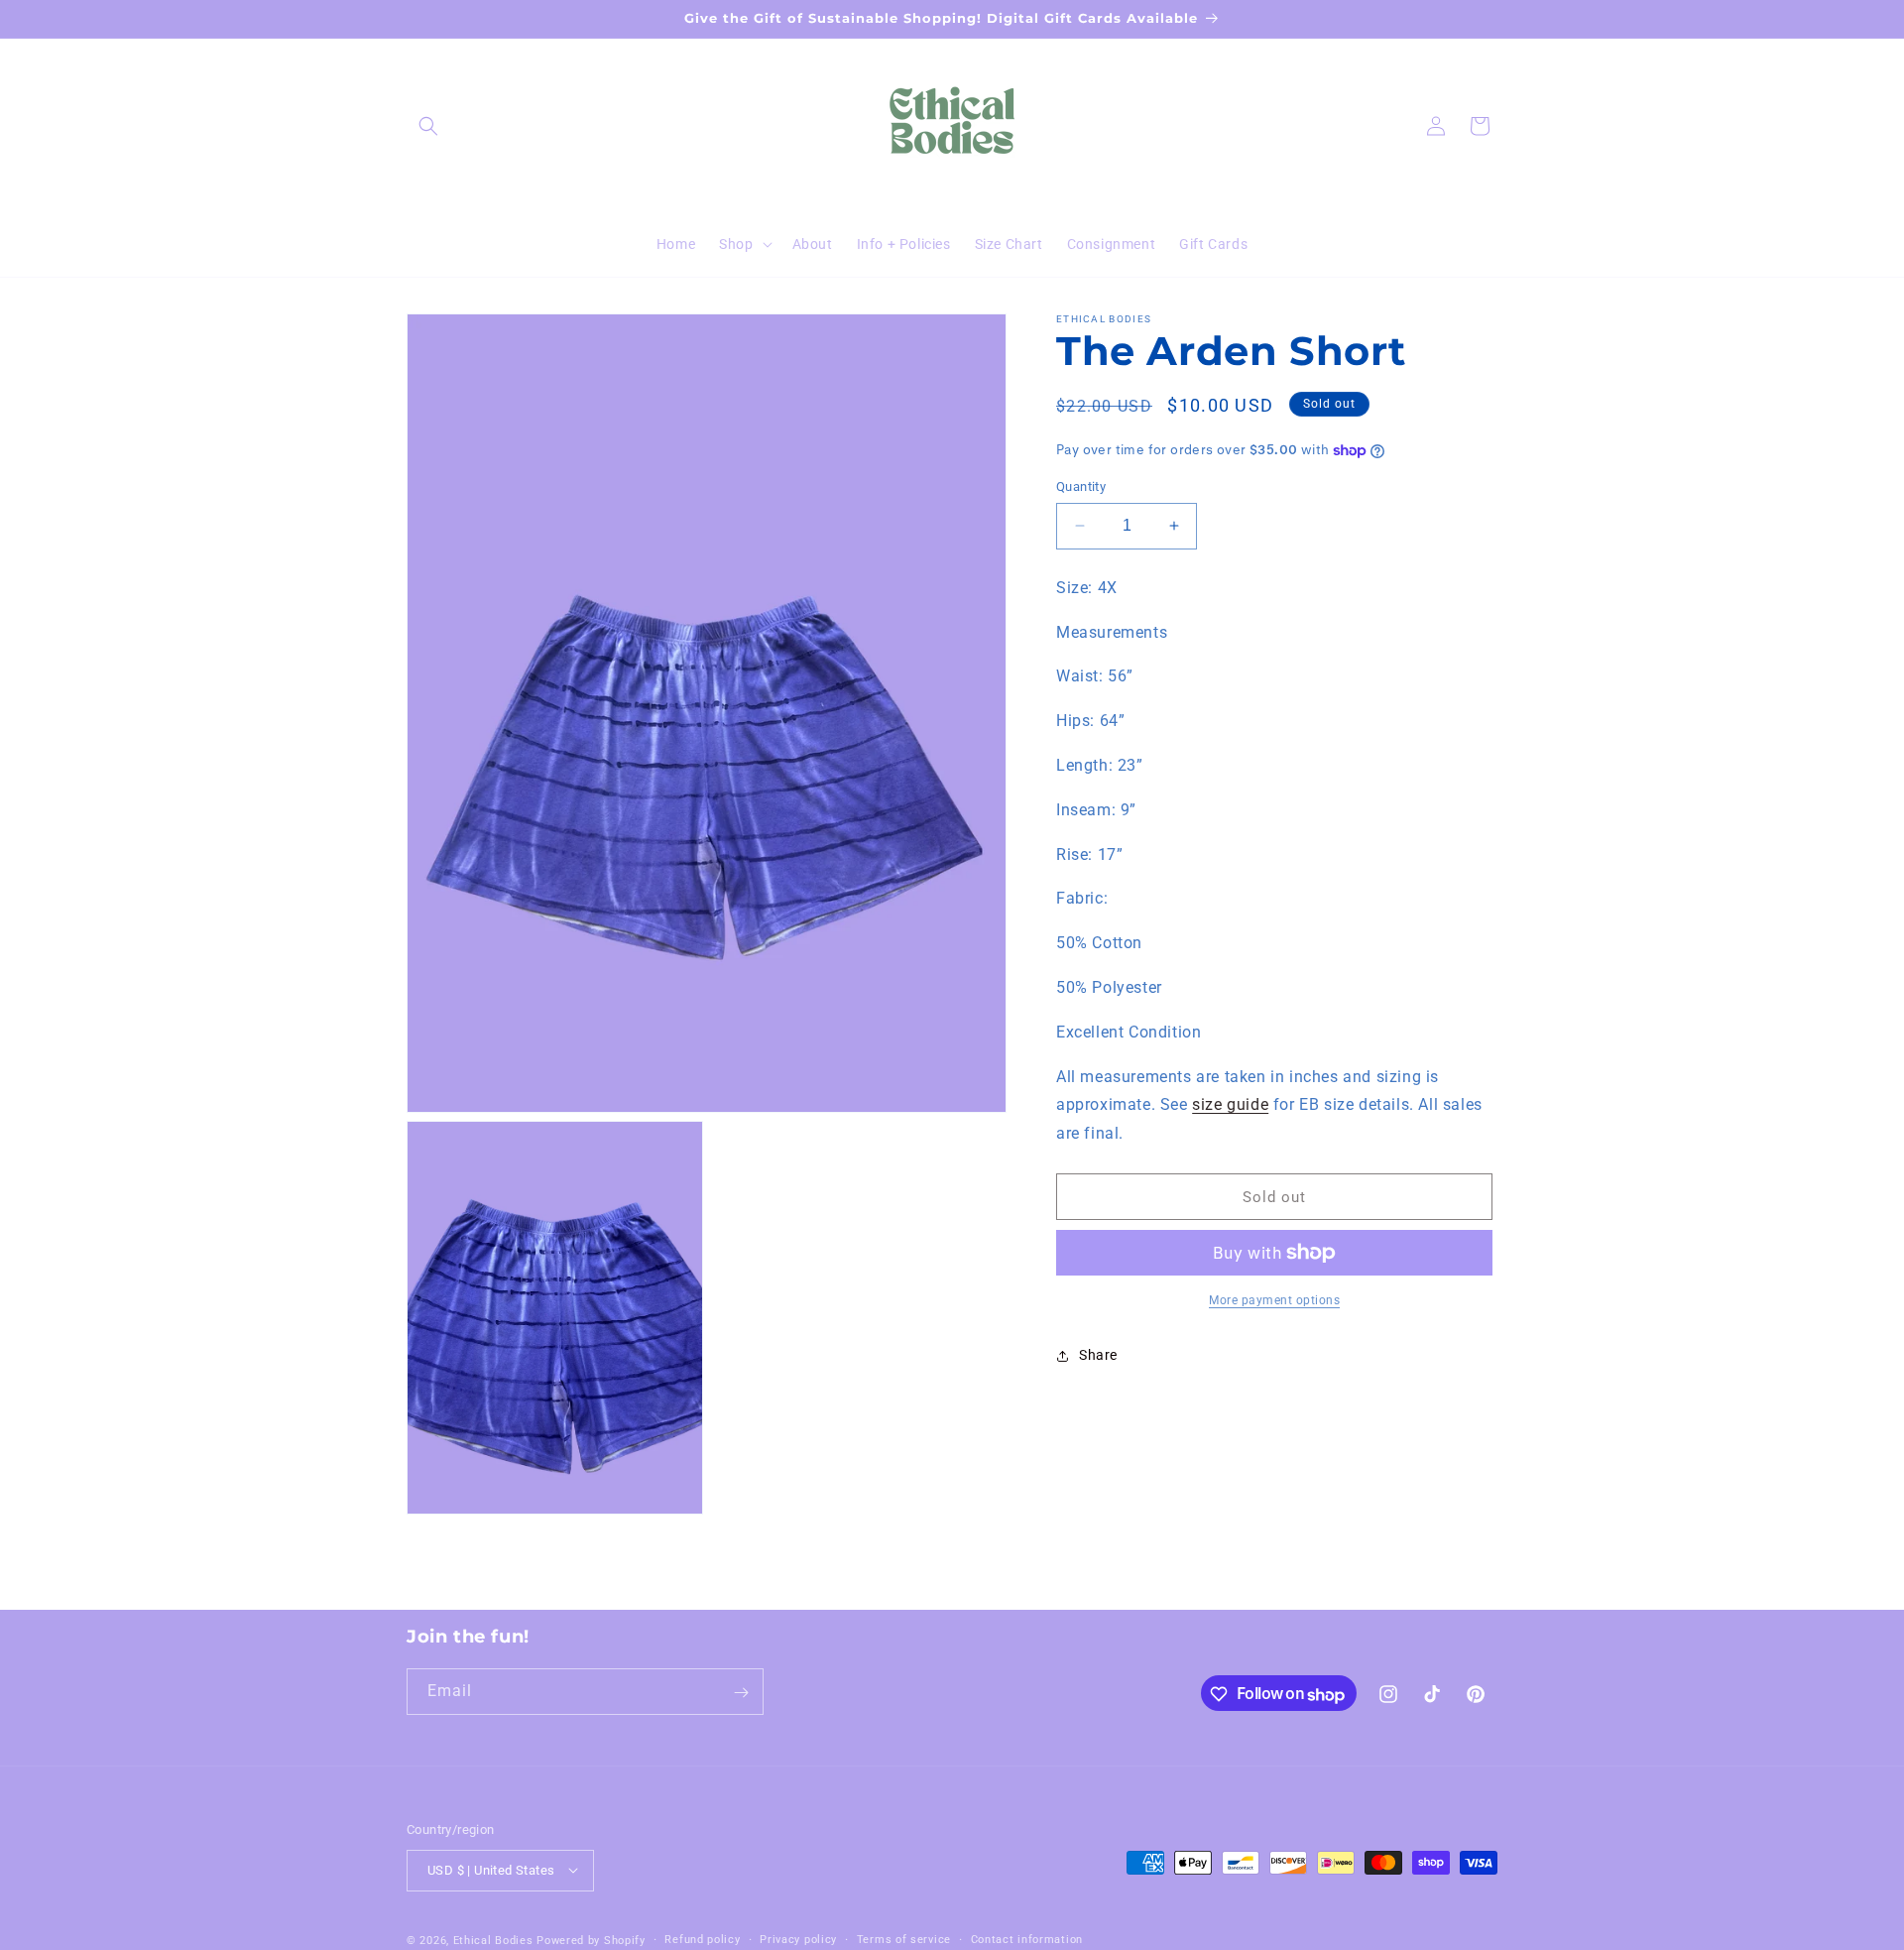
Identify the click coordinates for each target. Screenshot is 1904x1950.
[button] (428, 126)
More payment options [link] (1274, 1300)
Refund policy (702, 1939)
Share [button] (1098, 1355)
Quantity (1081, 487)
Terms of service (904, 1939)
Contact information (1027, 1939)
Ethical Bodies (493, 1940)
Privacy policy (798, 1939)
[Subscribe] (741, 1693)
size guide (1230, 1104)
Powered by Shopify (591, 1940)
